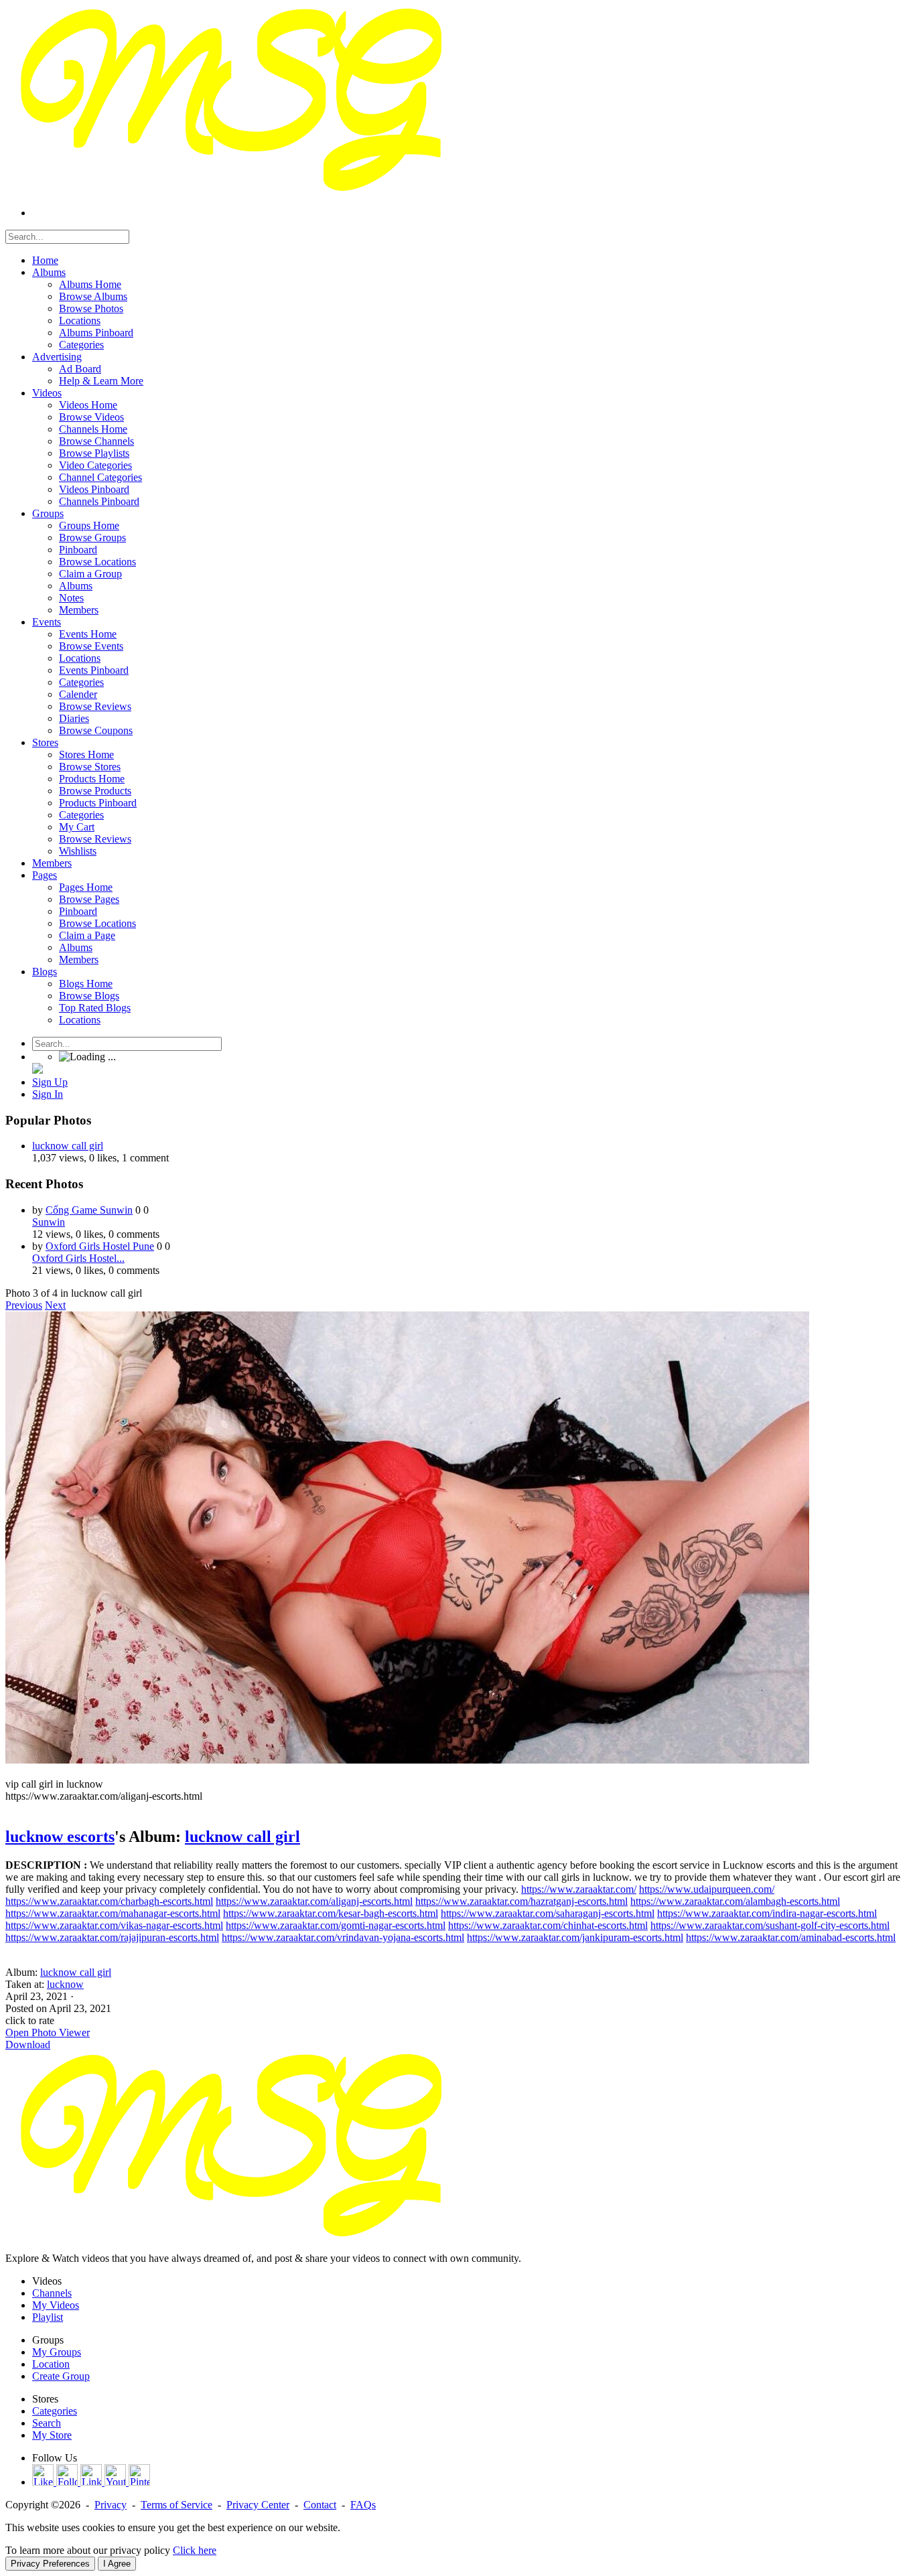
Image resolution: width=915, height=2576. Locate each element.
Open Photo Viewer (48, 2032)
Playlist (48, 2317)
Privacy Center (258, 2505)
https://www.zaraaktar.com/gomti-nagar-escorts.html (336, 1925)
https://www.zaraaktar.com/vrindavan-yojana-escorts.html (343, 1937)
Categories (55, 2411)
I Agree (117, 2564)
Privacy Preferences (50, 2564)
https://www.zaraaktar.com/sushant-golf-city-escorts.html (770, 1925)
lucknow (65, 1984)
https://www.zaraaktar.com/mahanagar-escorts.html (113, 1913)
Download (28, 2045)
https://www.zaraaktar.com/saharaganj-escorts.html (548, 1913)
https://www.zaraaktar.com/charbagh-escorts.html (109, 1901)
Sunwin (49, 1222)
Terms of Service (177, 2505)
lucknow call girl (68, 1146)
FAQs (363, 2505)
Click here (195, 2550)
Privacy (111, 2505)
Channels (52, 2293)
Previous (24, 1305)
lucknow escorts (60, 1837)
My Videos (56, 2305)
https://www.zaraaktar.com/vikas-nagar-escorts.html (114, 1925)
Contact (320, 2505)
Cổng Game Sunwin (89, 1210)
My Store (52, 2435)
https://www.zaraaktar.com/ (579, 1889)
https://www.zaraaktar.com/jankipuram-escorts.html (575, 1937)
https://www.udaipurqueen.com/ (707, 1889)
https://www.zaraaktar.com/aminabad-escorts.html (791, 1937)
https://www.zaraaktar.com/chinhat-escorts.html (548, 1925)
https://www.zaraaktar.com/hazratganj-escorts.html (521, 1901)
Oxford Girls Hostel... (78, 1258)
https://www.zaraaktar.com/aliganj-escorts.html (314, 1901)
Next (55, 1305)
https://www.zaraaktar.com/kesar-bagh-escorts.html (331, 1913)
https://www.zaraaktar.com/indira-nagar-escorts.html (767, 1913)
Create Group (61, 2376)
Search (47, 2423)
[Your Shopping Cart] (38, 1070)
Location (51, 2364)
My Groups (57, 2352)
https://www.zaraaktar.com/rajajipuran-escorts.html (112, 1937)
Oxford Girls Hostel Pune (100, 1246)
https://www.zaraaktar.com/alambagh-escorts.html (735, 1901)
